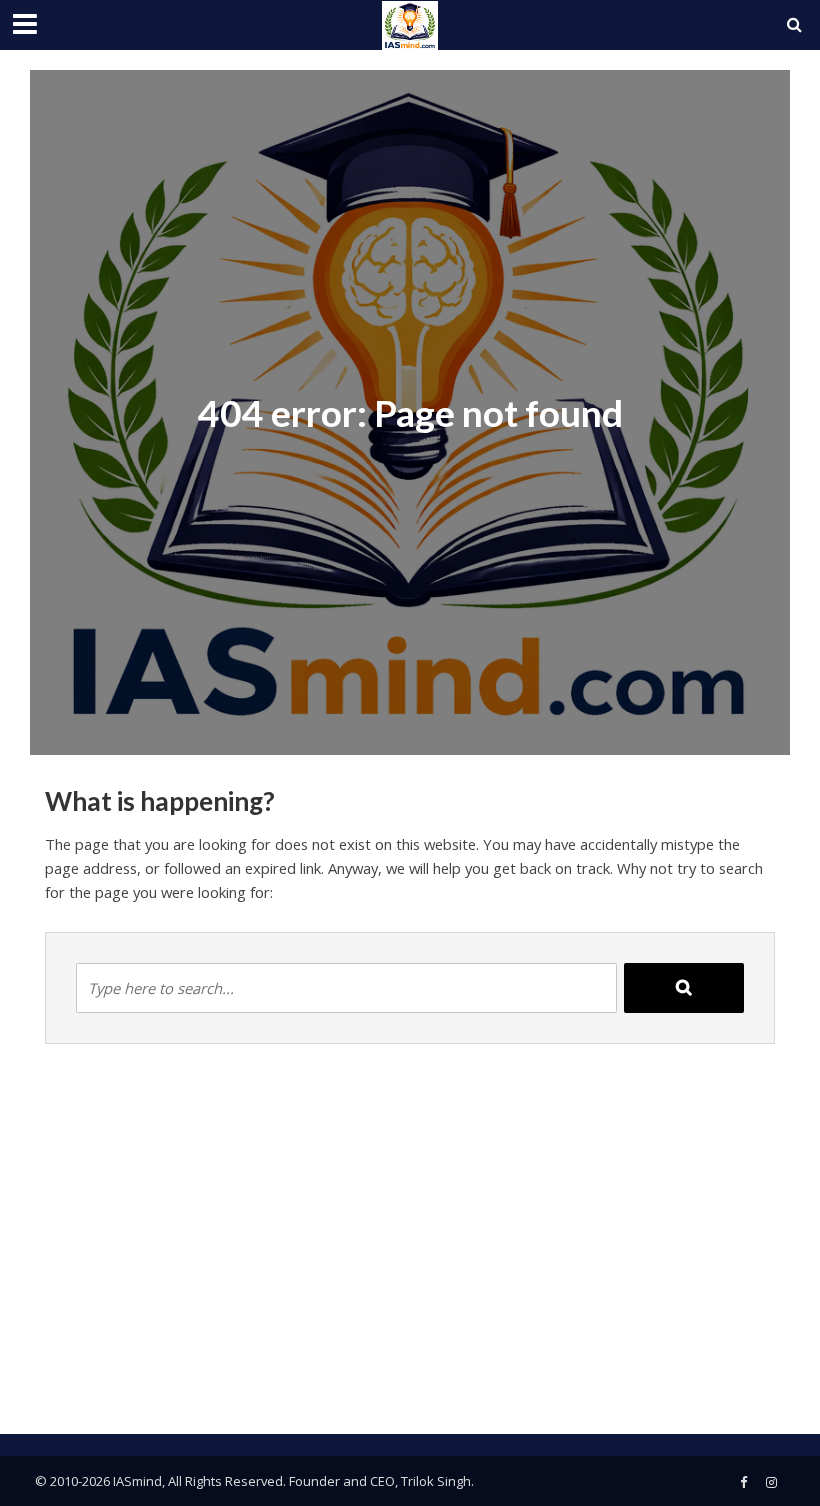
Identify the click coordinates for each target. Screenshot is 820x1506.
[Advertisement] (410, 1254)
